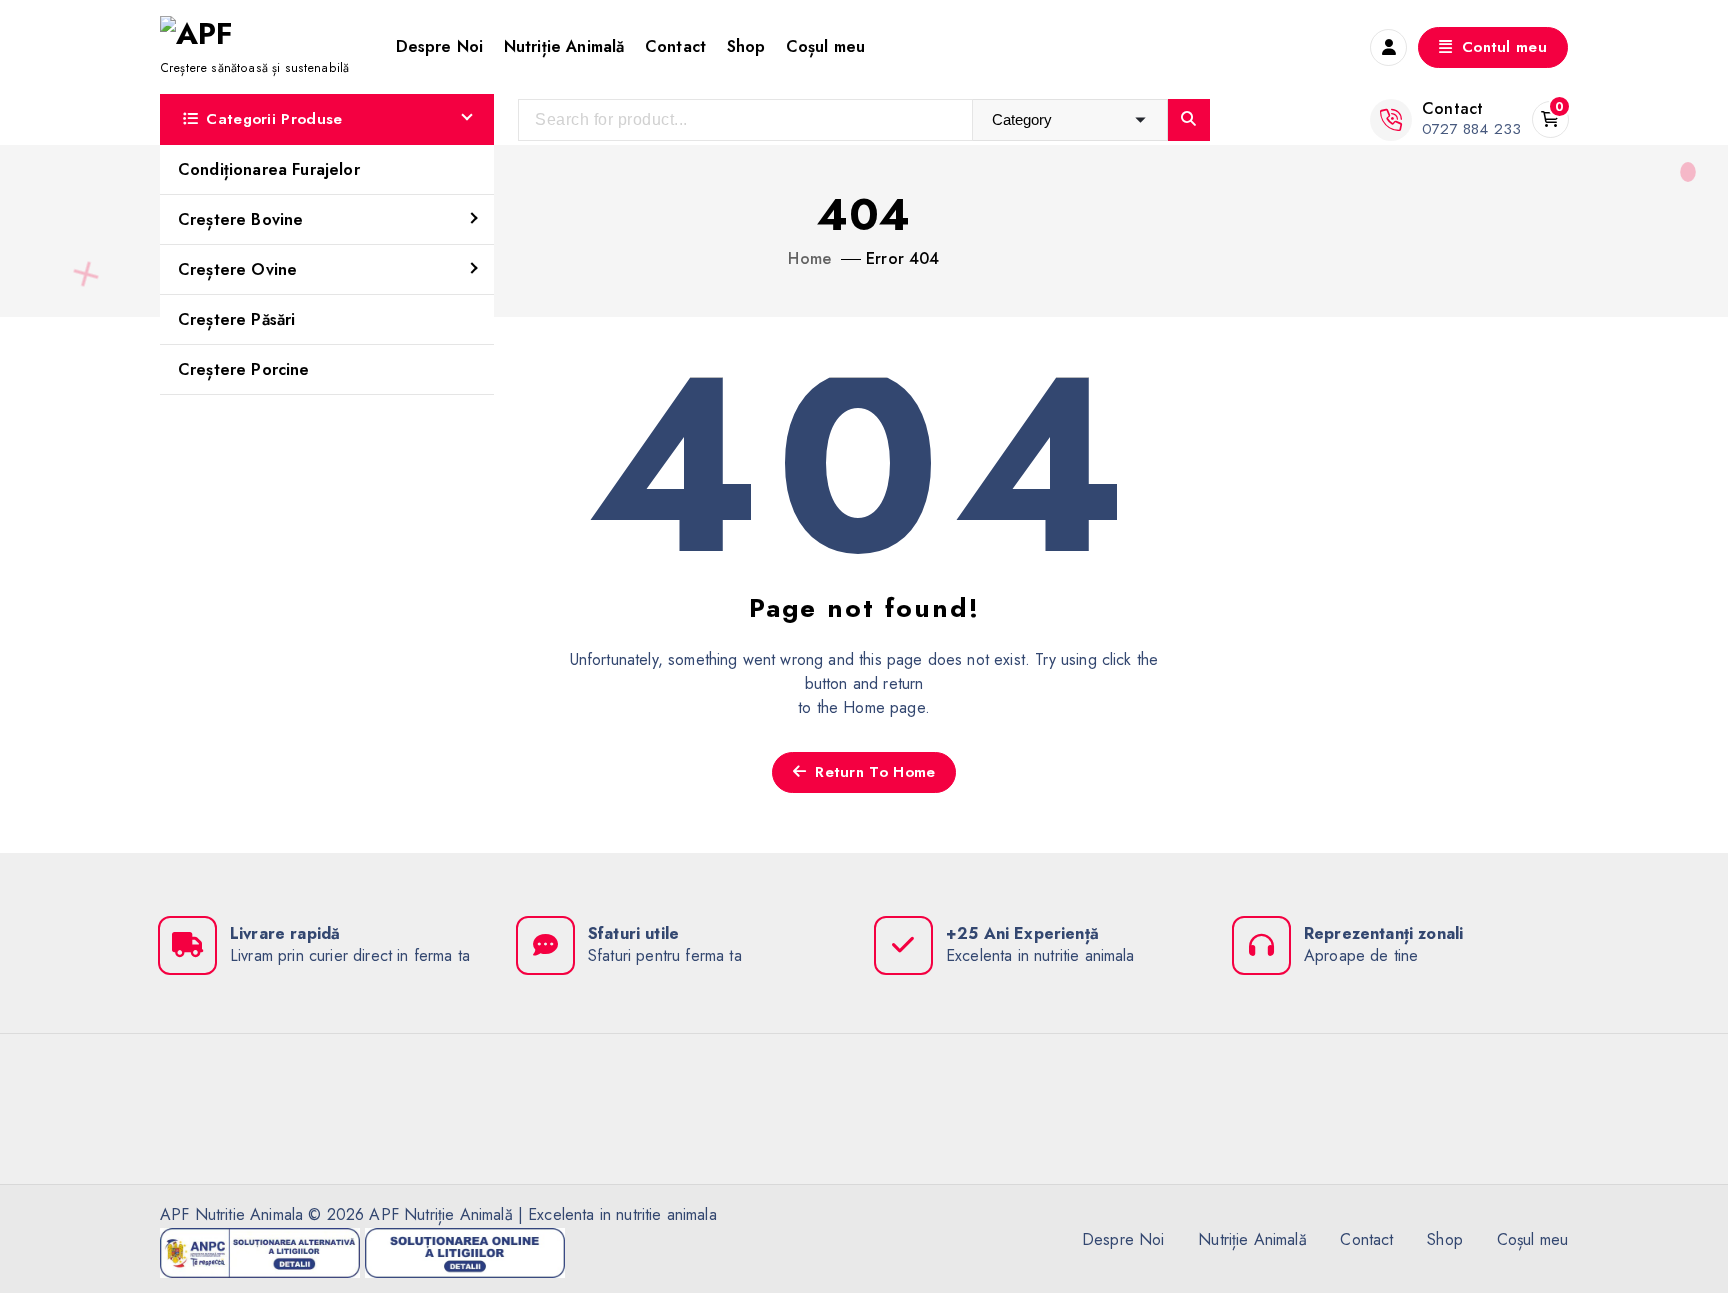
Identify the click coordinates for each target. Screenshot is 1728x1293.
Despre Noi (440, 46)
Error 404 (902, 258)
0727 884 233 (1471, 129)
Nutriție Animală (564, 46)
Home (809, 258)
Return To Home (873, 772)
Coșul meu (825, 46)
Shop (746, 46)
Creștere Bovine (240, 219)
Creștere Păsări (236, 319)
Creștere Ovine (237, 269)
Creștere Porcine (244, 369)
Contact (675, 46)
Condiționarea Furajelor (269, 169)
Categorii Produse (274, 119)
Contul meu (1502, 47)
